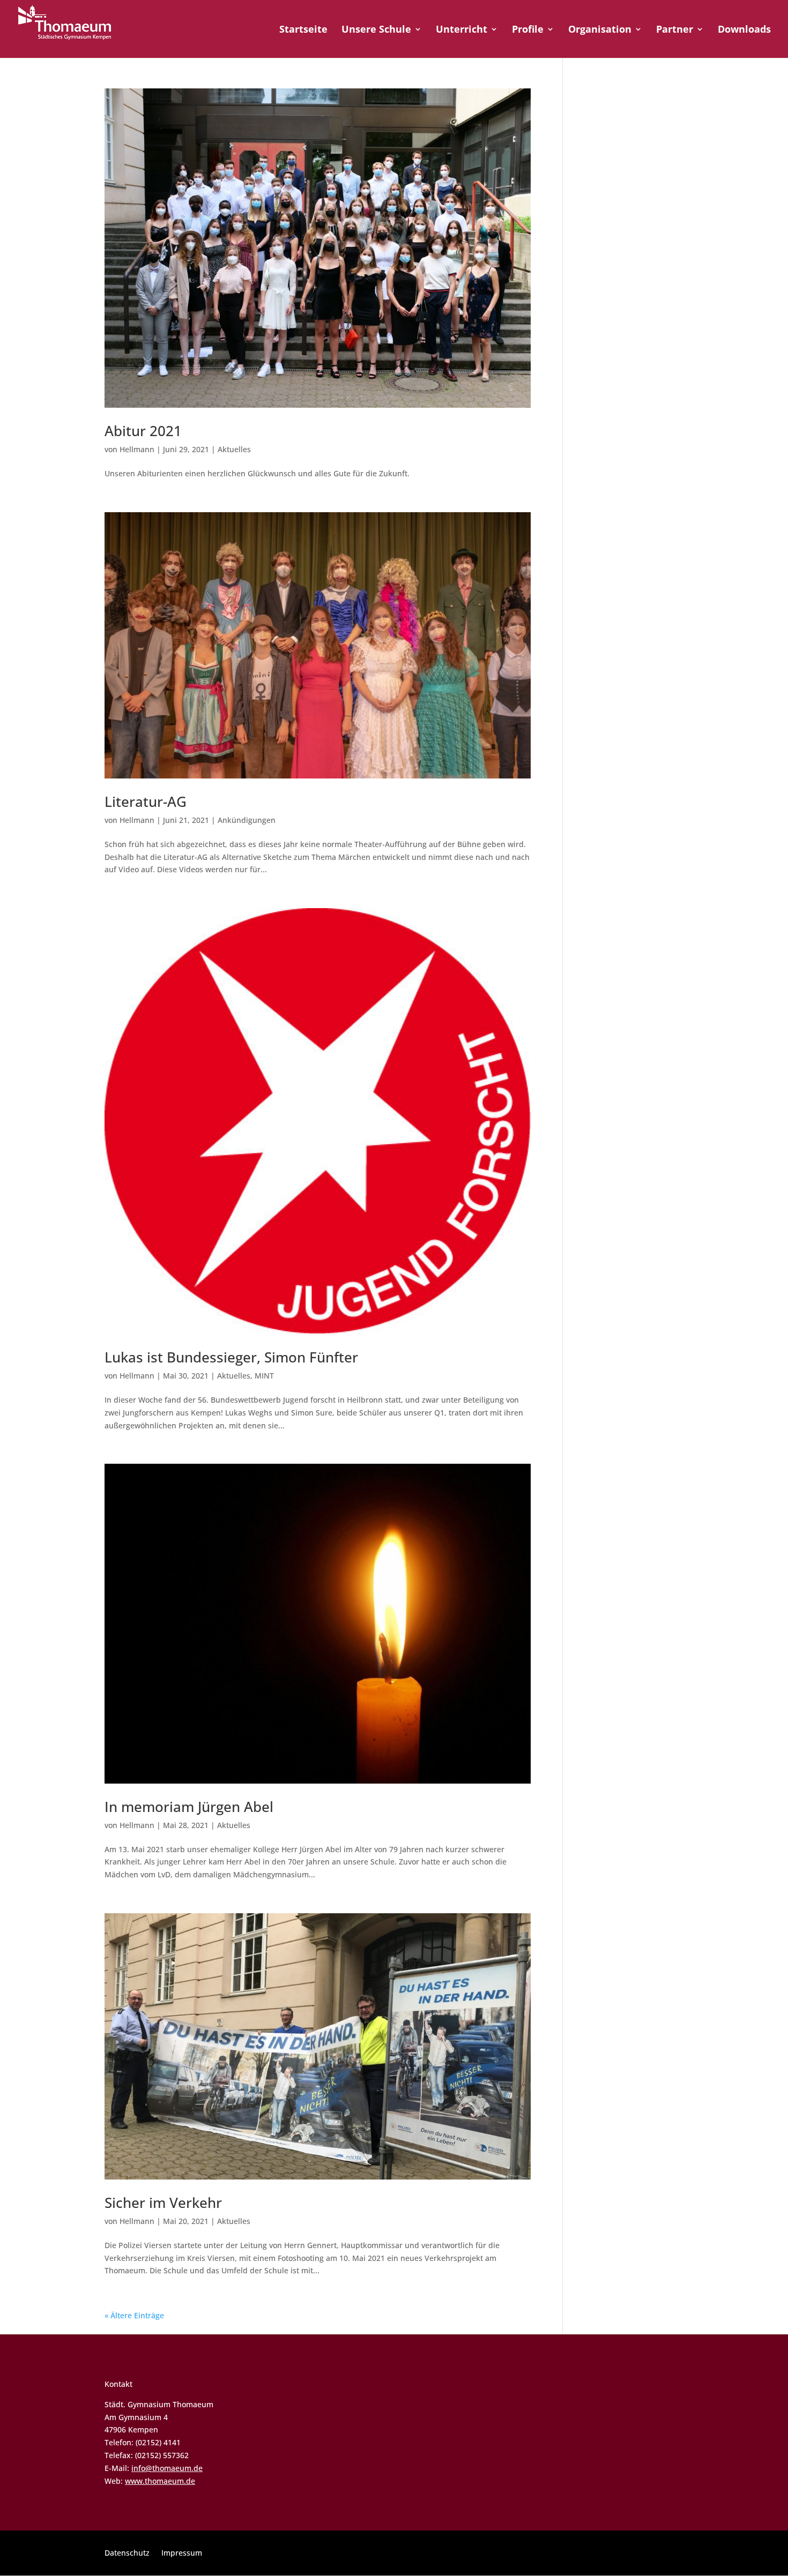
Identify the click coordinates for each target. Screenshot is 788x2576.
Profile (528, 30)
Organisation (600, 30)
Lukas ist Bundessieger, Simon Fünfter (231, 1357)
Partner (675, 30)
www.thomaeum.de (160, 2481)
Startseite (303, 30)
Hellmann (137, 449)
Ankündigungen (247, 820)
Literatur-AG (146, 802)
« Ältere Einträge (134, 2315)
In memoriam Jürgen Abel (189, 1807)
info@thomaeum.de (167, 2468)
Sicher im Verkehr (163, 2203)
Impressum (182, 2553)
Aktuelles (234, 449)
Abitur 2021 (143, 431)
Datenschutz (127, 2553)
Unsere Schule (376, 30)
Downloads (744, 30)
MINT (264, 1376)
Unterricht (462, 30)
